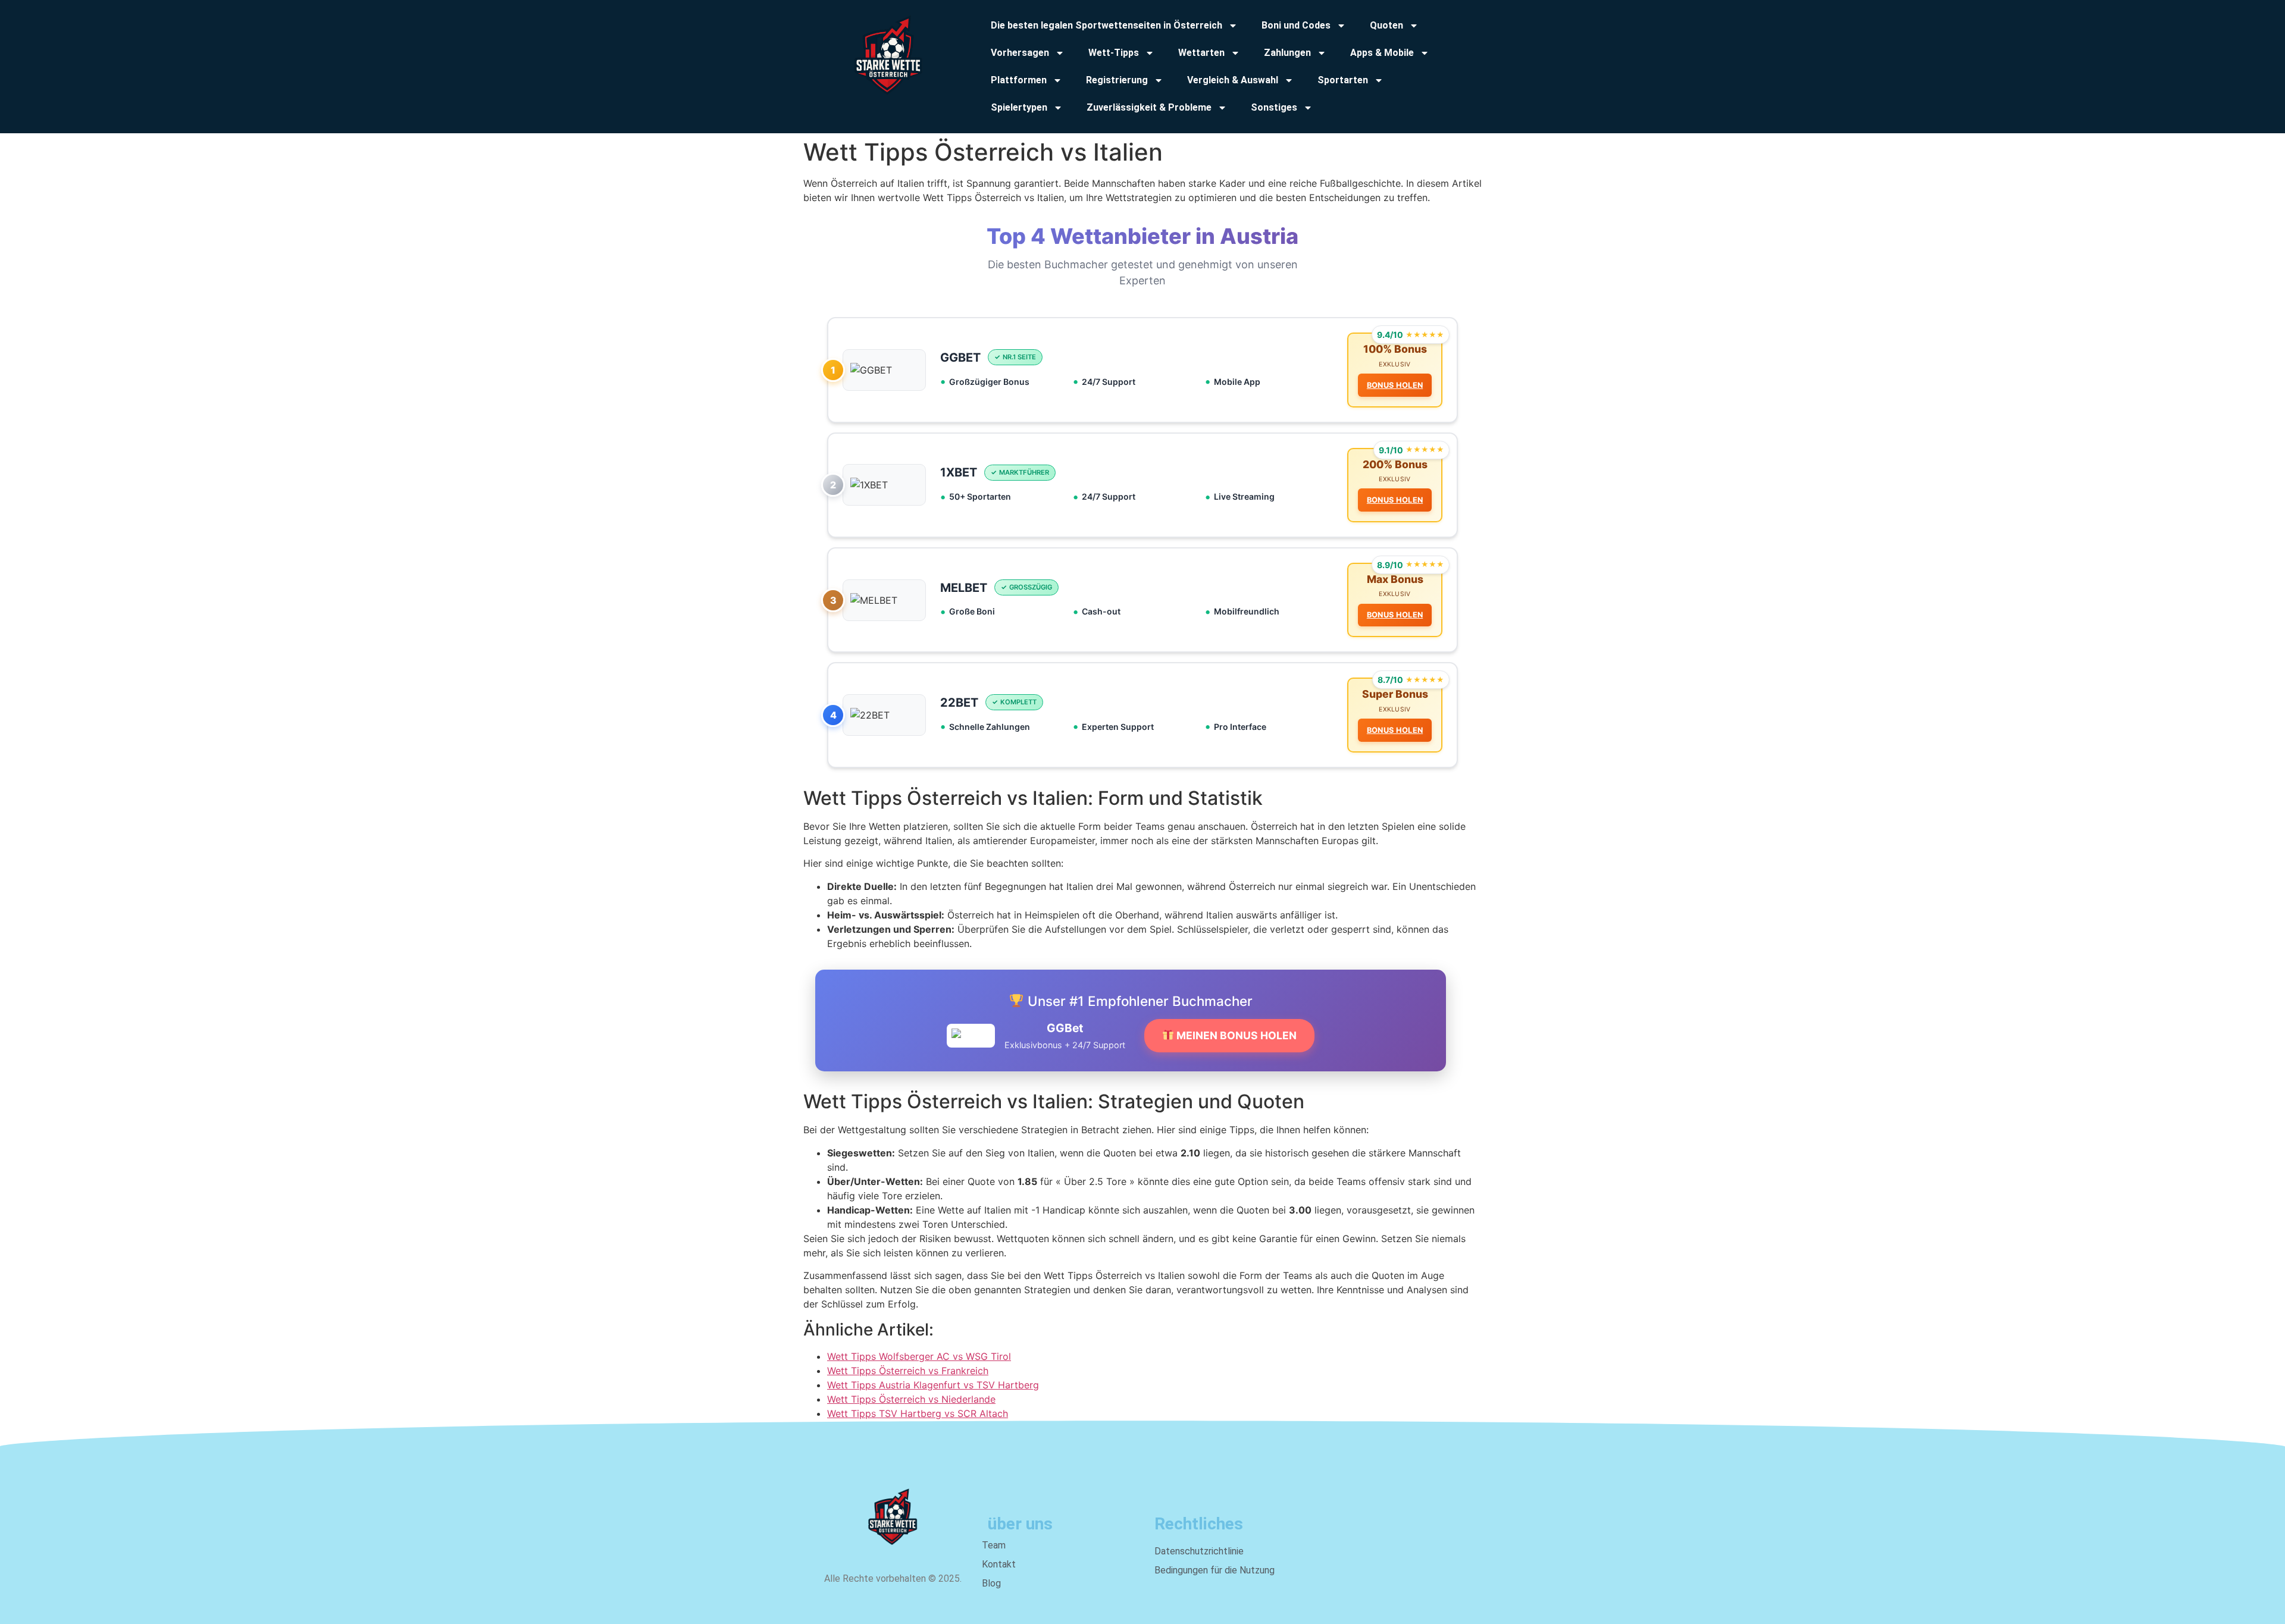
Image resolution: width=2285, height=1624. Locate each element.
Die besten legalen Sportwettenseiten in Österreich (1106, 25)
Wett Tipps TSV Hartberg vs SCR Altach (918, 1413)
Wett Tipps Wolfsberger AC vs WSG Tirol (919, 1356)
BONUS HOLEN (1395, 385)
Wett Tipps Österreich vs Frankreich (908, 1371)
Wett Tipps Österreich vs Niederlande (911, 1399)
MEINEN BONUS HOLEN (1235, 1035)
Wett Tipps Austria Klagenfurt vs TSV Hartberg (933, 1385)
